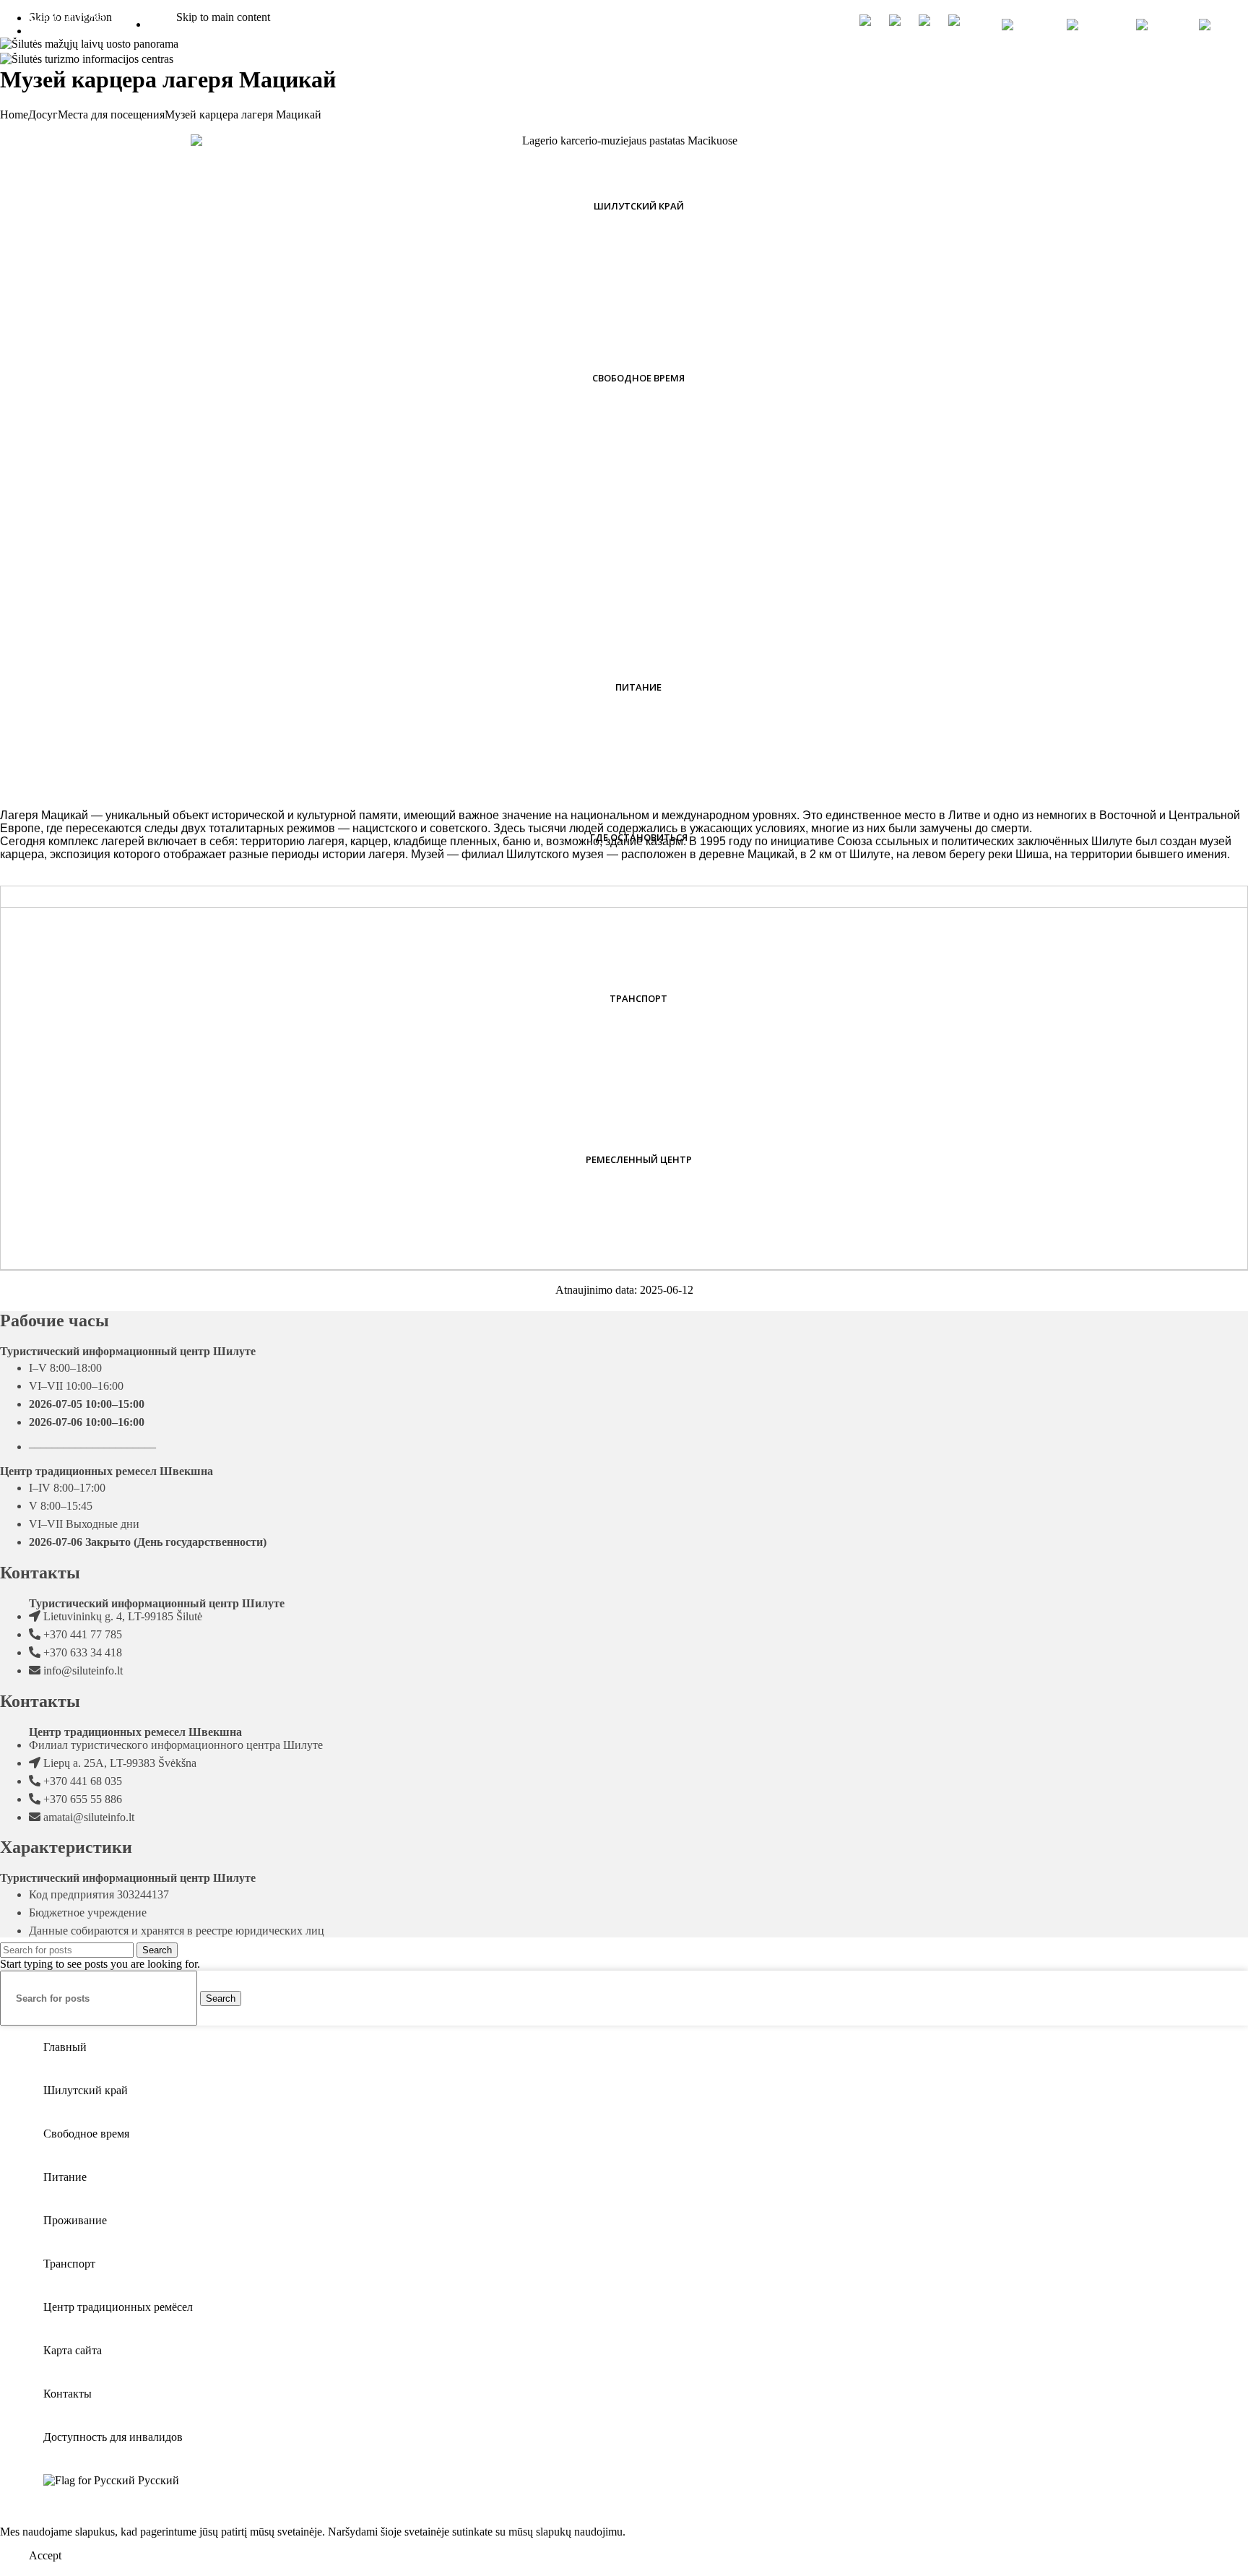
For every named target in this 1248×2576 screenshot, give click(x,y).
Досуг (43, 114)
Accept (45, 2555)
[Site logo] (87, 59)
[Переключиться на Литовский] (1027, 25)
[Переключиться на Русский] (1219, 25)
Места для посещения (111, 114)
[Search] (979, 25)
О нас (445, 23)
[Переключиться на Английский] (1094, 25)
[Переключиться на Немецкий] (1160, 25)
